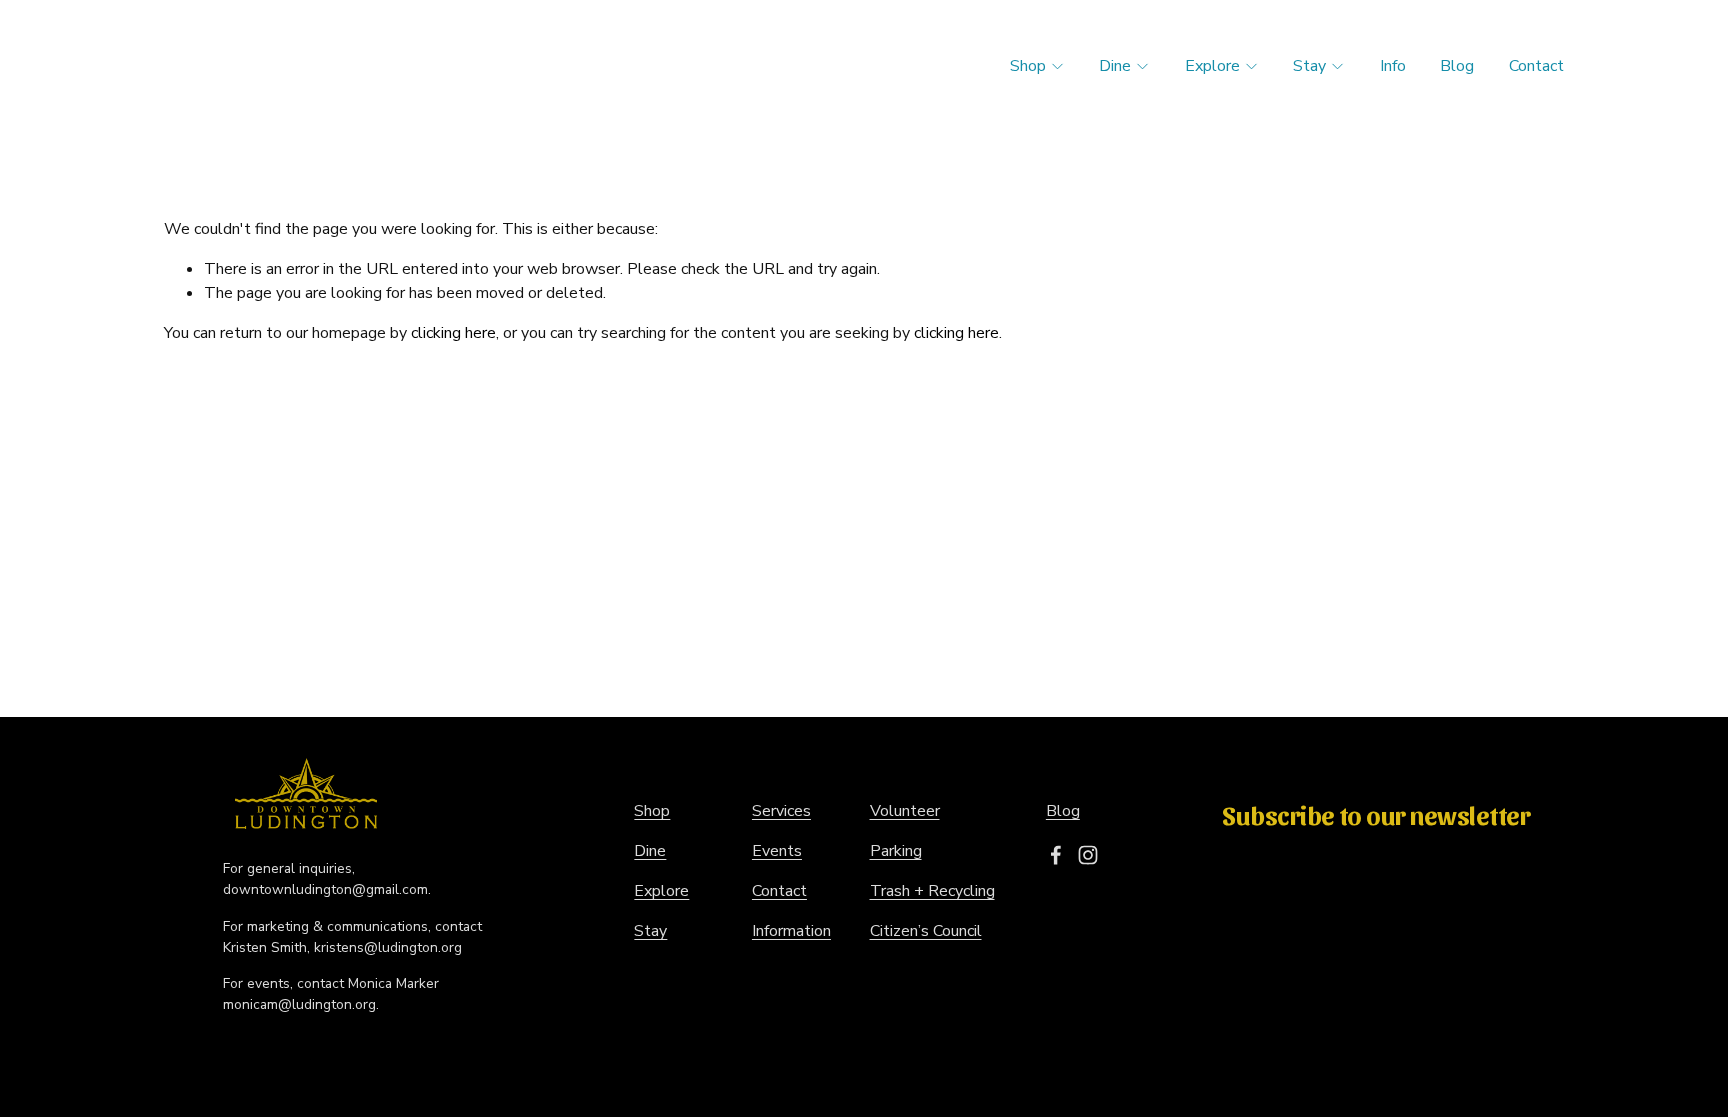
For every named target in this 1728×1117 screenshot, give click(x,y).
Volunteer (905, 811)
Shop (1028, 66)
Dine (1115, 66)
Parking (896, 851)
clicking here (453, 333)
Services (781, 811)
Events (777, 851)
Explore (1212, 66)
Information (791, 931)
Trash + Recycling (932, 891)
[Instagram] (1088, 855)
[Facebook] (1056, 855)
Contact (1536, 66)
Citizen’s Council (926, 931)
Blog (1457, 66)
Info (1393, 66)
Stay (1309, 66)
